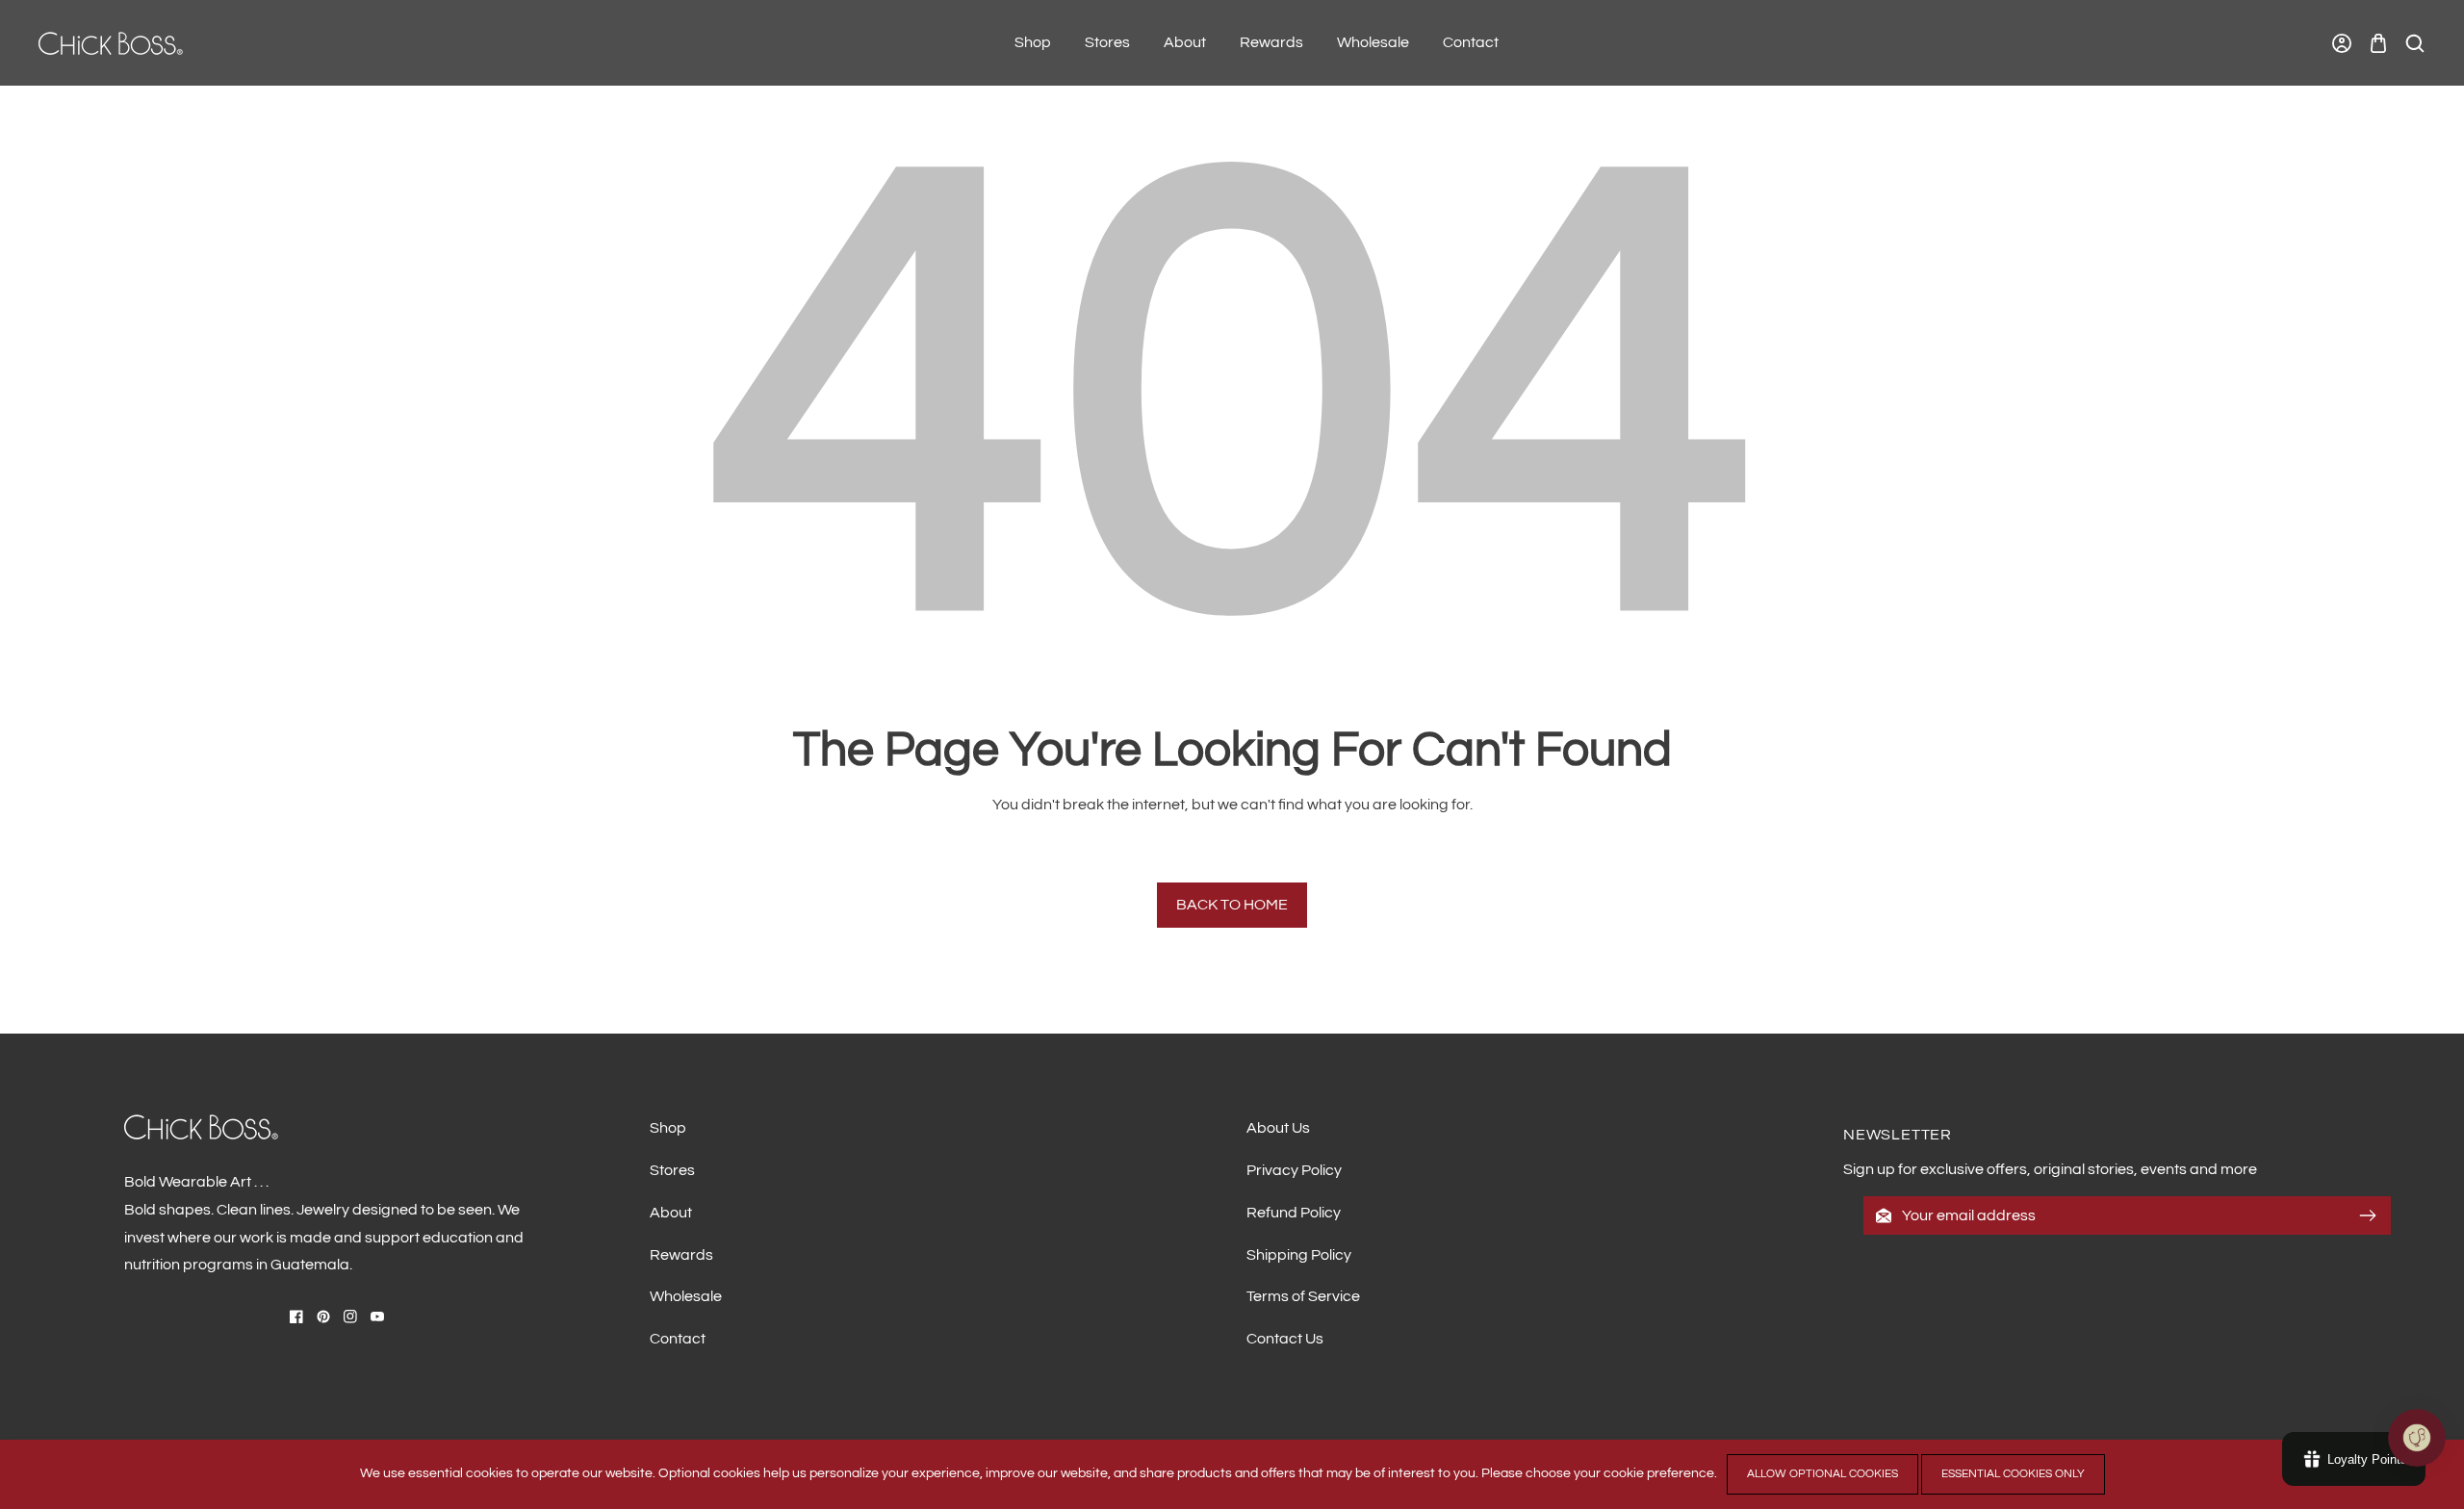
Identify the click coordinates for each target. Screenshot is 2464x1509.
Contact (678, 1339)
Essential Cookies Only (2013, 1474)
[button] (2378, 43)
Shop (668, 1128)
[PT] (323, 1317)
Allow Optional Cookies (1822, 1474)
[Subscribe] (2368, 1215)
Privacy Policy (1294, 1170)
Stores (672, 1170)
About (671, 1213)
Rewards (681, 1255)
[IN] (350, 1317)
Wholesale (686, 1296)
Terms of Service (1303, 1296)
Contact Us (1285, 1339)
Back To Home (1232, 905)
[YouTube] (377, 1317)
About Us (1278, 1128)
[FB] (296, 1317)
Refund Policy (1294, 1213)
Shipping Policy (1299, 1255)
